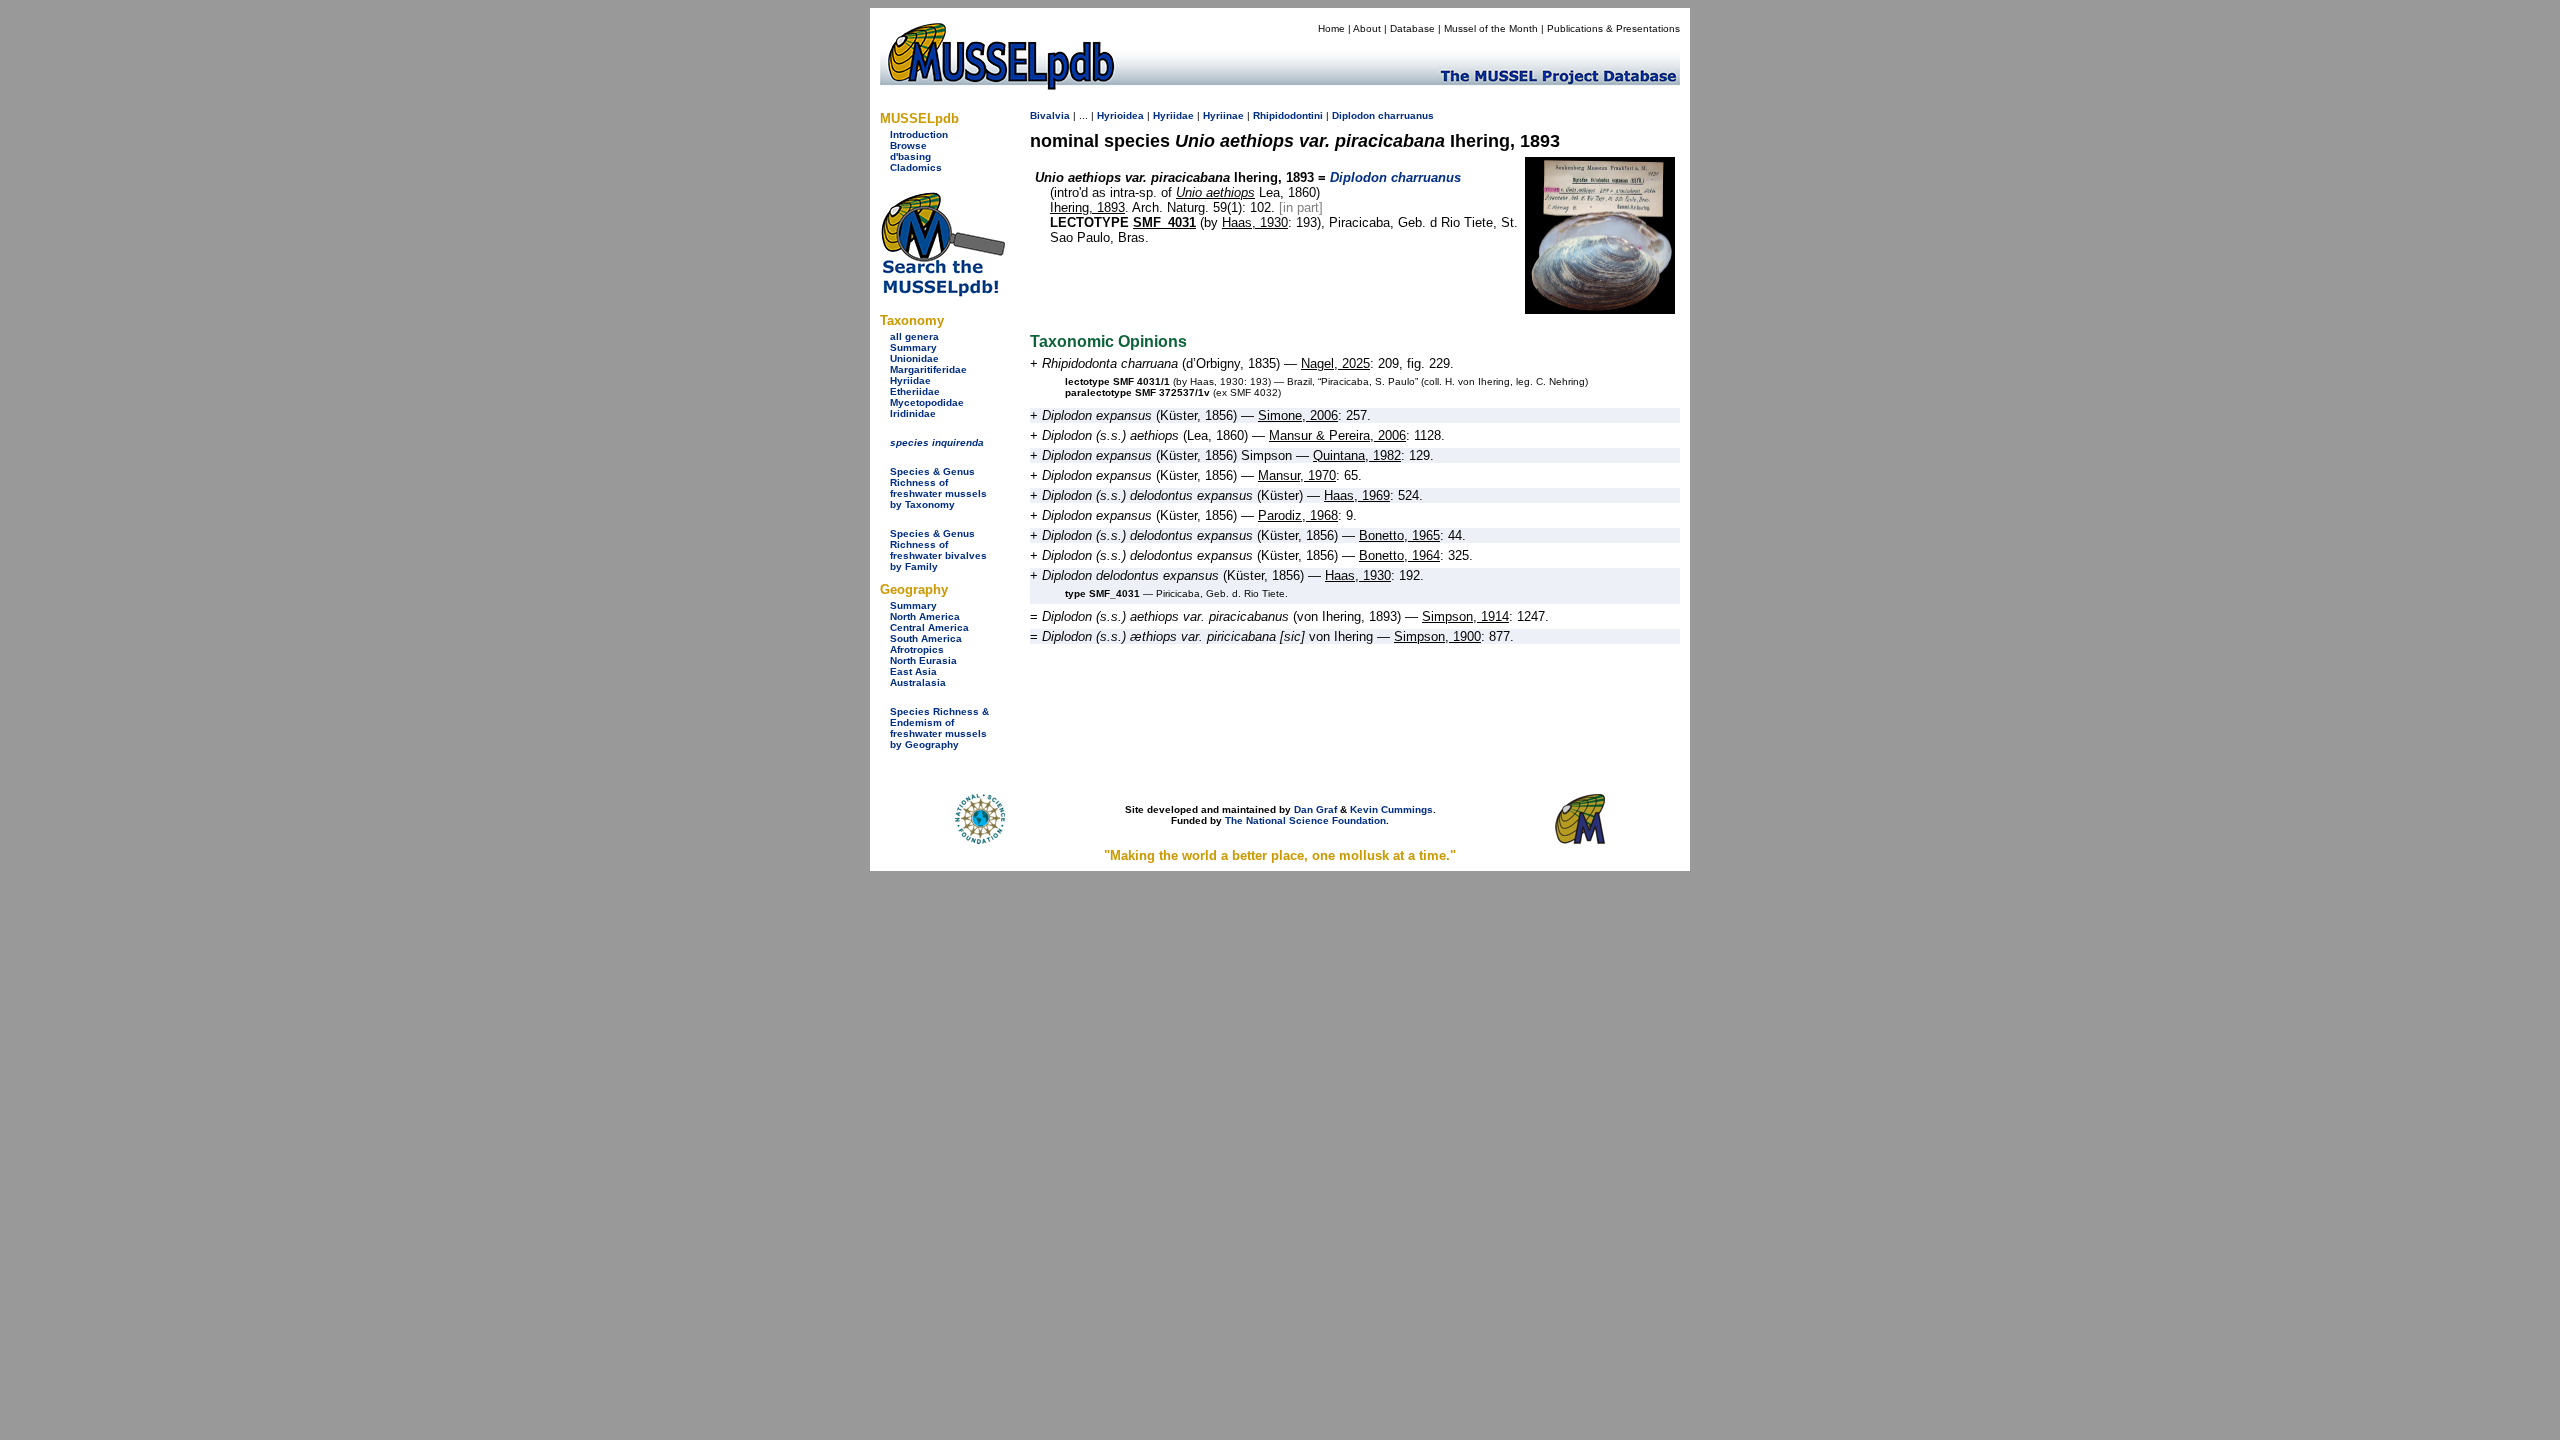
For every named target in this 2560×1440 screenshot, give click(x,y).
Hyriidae (910, 380)
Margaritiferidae (928, 369)
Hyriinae (1223, 115)
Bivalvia (1050, 115)
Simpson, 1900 (1437, 636)
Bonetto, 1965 (1399, 535)
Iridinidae (913, 413)
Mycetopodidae (927, 402)
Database (1412, 28)
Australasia (918, 682)
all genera (914, 336)
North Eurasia (923, 660)
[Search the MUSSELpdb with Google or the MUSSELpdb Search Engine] (942, 292)
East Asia (913, 671)
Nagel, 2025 (1335, 363)
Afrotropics (917, 649)
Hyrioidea (1120, 115)
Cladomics (916, 167)
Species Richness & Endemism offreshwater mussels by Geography (939, 728)
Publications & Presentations (1613, 28)
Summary (913, 347)
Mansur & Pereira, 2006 (1337, 435)
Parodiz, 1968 (1298, 515)
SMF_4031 (1164, 222)
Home (1331, 28)
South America (926, 638)
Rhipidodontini (1288, 115)
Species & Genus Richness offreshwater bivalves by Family (938, 550)
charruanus (1406, 115)
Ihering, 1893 (1087, 207)
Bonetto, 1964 (1399, 555)
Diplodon (1353, 115)
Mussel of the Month (1491, 28)
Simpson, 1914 (1465, 616)
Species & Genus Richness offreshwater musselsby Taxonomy (938, 488)
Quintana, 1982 (1357, 455)
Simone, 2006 (1298, 415)
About (1367, 28)
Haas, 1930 (1255, 222)
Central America (929, 627)
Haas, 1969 (1357, 495)
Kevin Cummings (1391, 809)
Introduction (919, 134)
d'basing (910, 156)
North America (925, 616)
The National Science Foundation (1305, 820)
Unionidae (914, 358)
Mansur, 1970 (1297, 475)
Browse (908, 145)
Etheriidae (915, 391)
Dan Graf (1315, 809)
